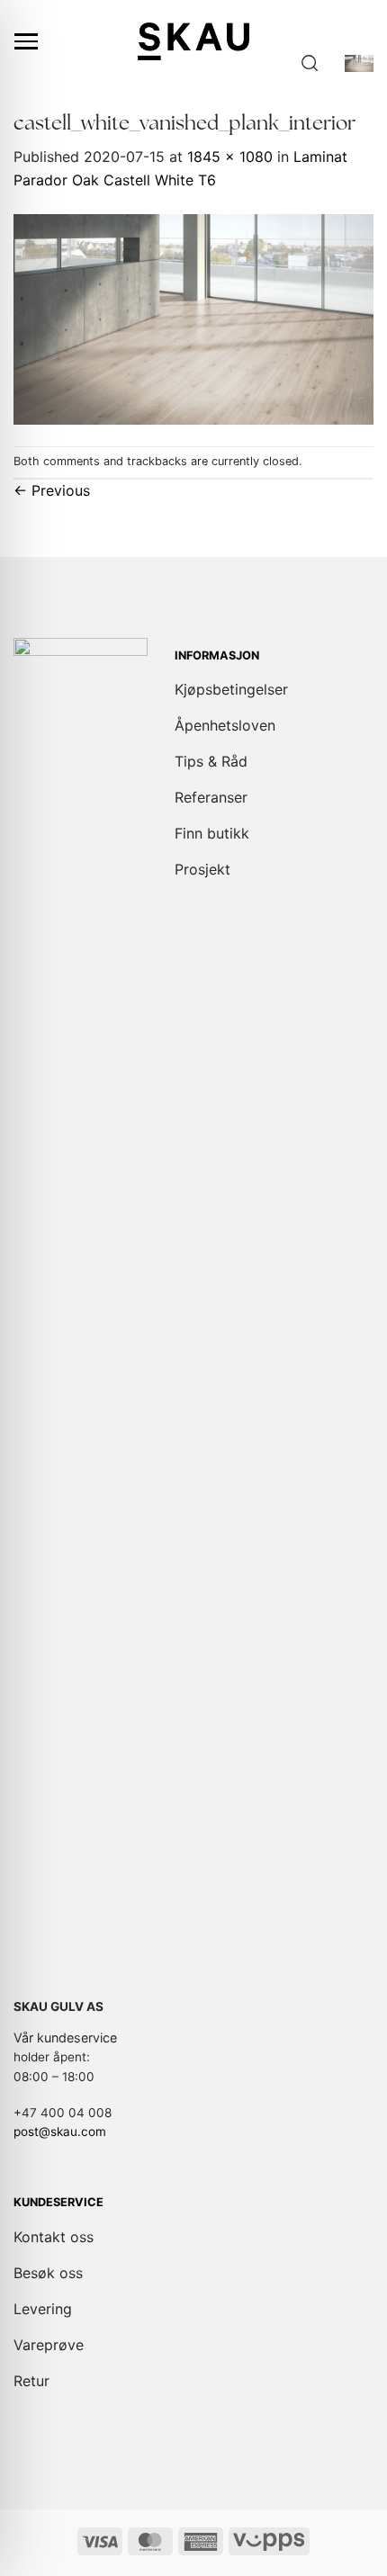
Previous (52, 490)
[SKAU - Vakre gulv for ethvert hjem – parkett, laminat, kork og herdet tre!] (193, 41)
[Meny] (26, 41)
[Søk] (310, 63)
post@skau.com (60, 2132)
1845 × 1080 (230, 157)
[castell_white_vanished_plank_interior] (193, 318)
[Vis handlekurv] (359, 63)
